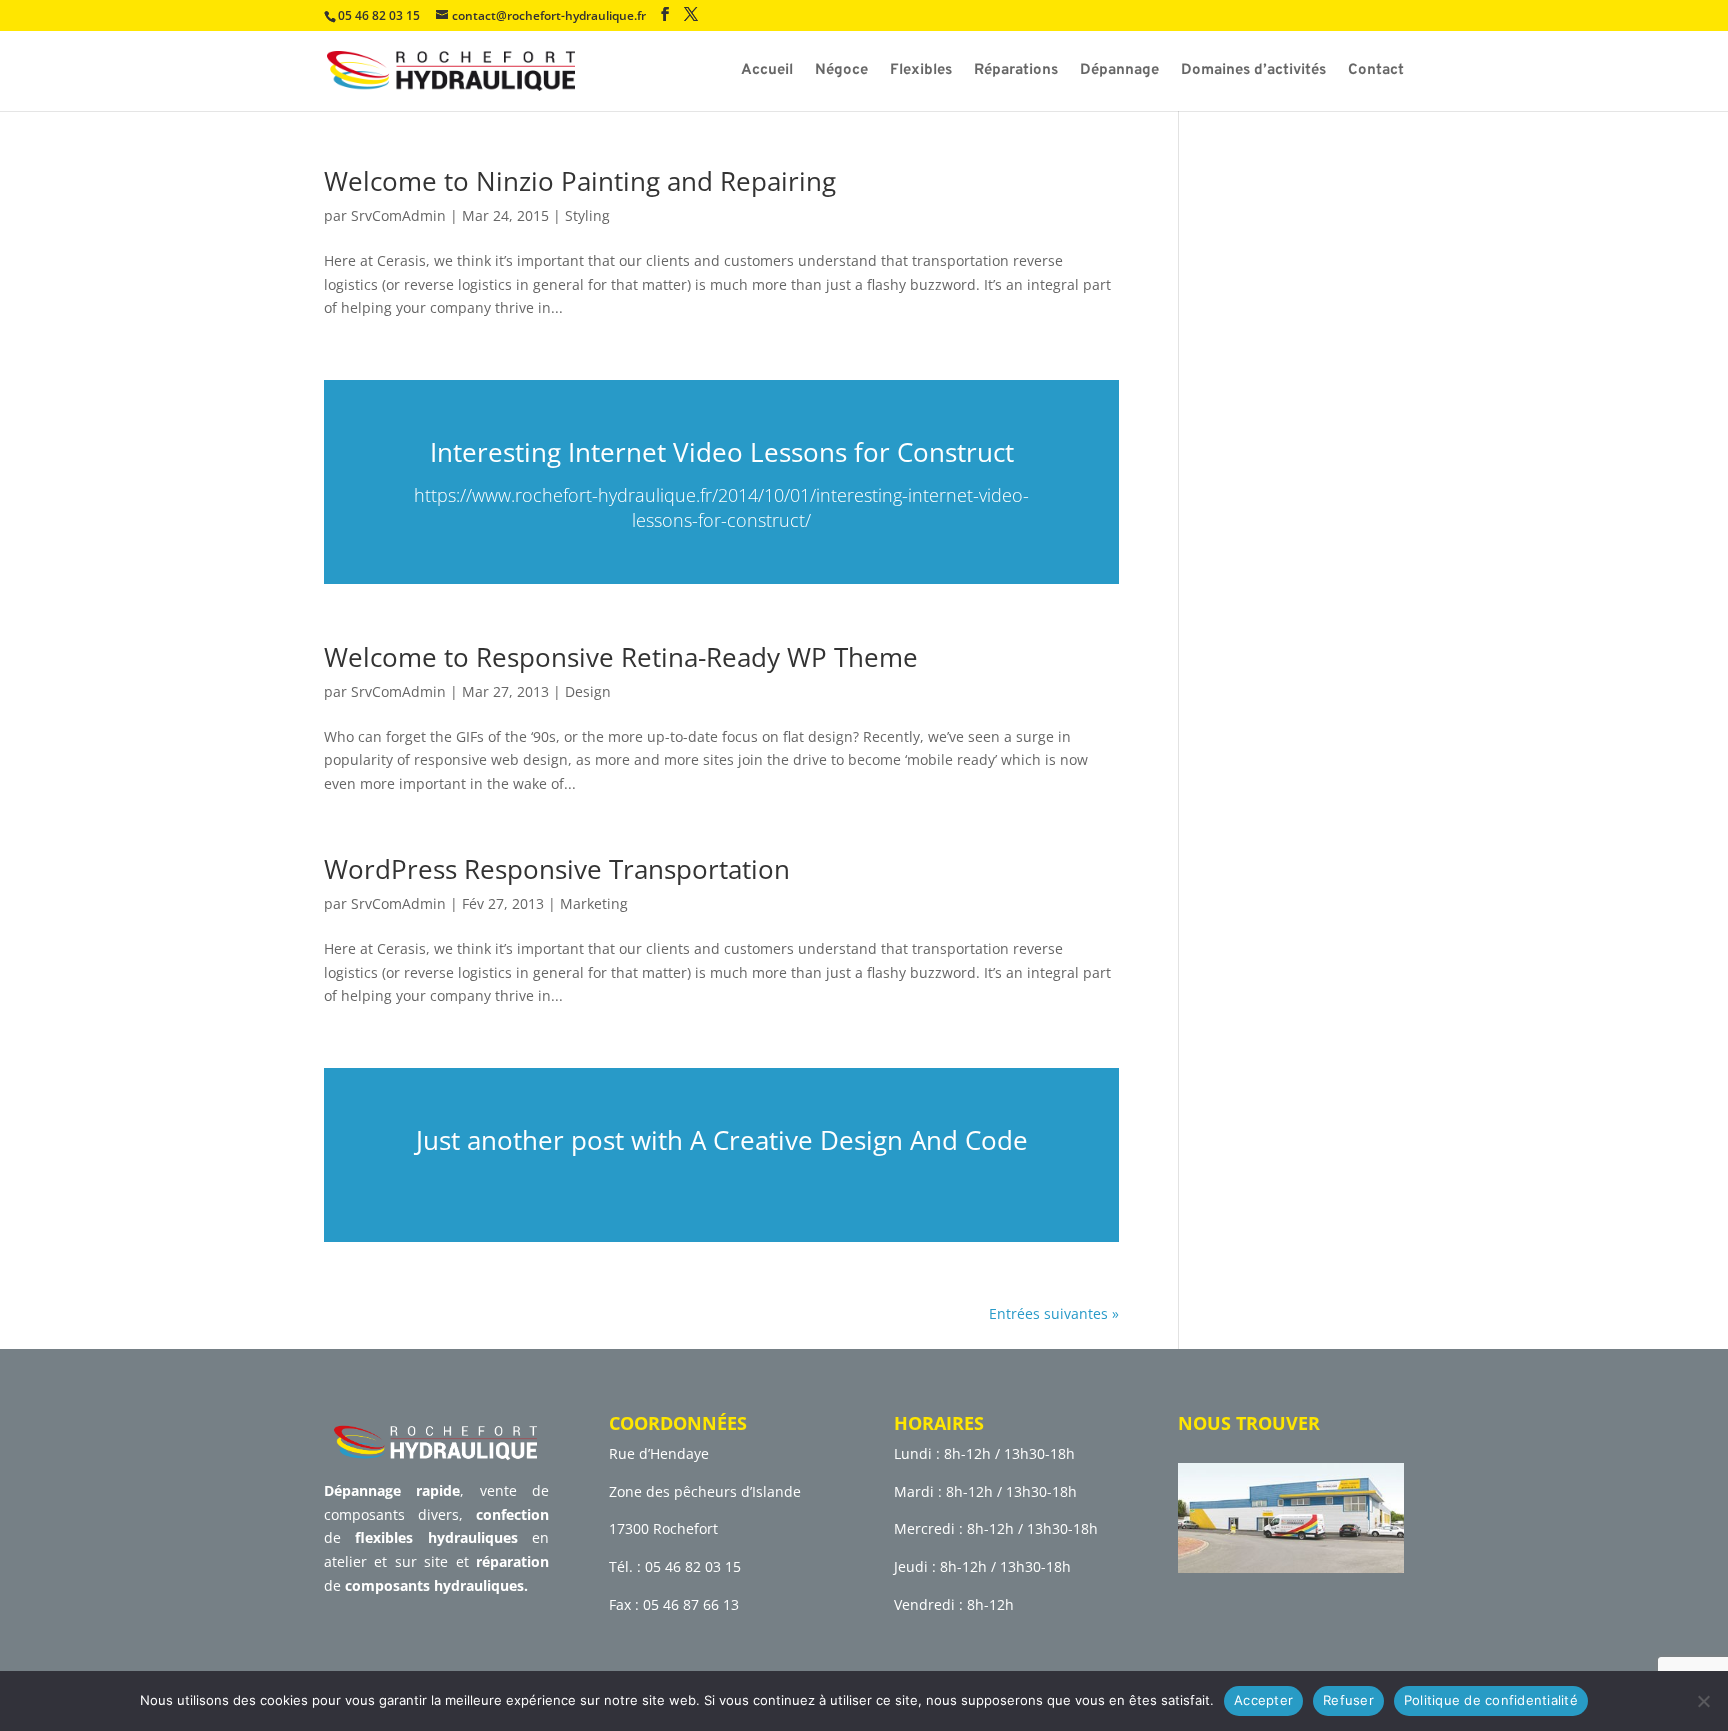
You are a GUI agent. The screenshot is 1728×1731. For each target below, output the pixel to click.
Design (588, 691)
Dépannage (1119, 72)
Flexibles (921, 72)
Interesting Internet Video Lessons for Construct (722, 452)
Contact (1376, 72)
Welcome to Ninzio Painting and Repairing (580, 181)
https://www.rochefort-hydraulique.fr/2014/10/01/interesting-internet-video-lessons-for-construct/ (721, 507)
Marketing (594, 903)
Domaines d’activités (1253, 72)
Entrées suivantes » (1054, 1313)
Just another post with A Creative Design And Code (722, 1140)
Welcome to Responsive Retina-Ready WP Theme (621, 657)
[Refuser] (1703, 1701)
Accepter (1263, 1700)
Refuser (1348, 1700)
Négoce (841, 72)
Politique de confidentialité (1491, 1700)
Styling (587, 215)
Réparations (1016, 72)
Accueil (767, 72)
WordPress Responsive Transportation (557, 869)
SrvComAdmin (398, 215)
